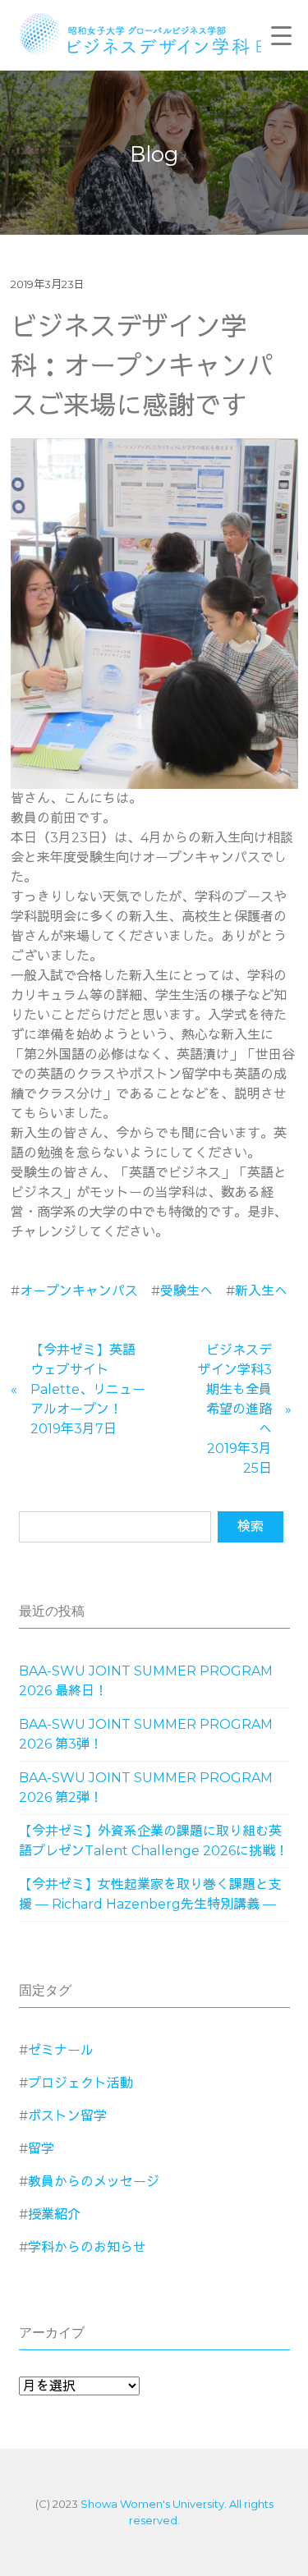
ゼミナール (61, 2050)
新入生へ (261, 1291)
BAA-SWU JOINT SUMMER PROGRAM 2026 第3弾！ (146, 1734)
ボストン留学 (67, 2116)
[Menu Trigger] (282, 35)
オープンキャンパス (79, 1291)
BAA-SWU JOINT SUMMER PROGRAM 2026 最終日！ (146, 1681)
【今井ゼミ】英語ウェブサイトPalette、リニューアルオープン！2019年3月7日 (88, 1389)
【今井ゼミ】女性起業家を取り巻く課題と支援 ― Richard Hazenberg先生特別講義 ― (150, 1894)
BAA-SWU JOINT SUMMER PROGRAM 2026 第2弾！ (146, 1788)
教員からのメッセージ (94, 2182)
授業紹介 (54, 2214)
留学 (41, 2149)
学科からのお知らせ (87, 2247)
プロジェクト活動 (80, 2083)
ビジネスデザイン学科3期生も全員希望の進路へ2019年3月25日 (235, 1409)
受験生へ (186, 1291)
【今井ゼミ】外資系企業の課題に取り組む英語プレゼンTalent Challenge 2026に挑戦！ (154, 1841)
